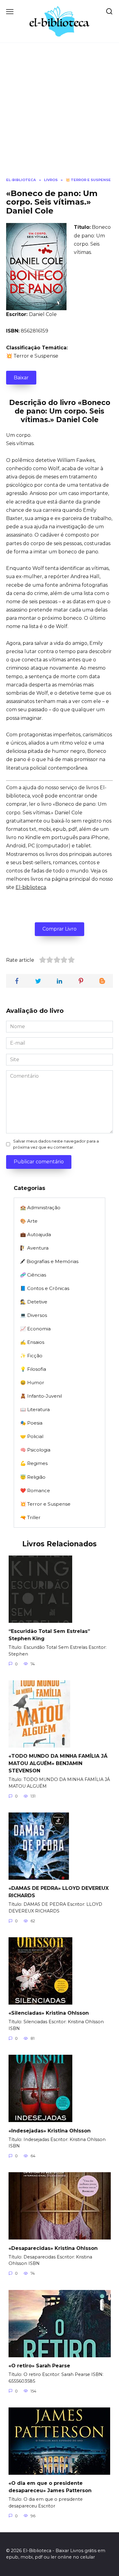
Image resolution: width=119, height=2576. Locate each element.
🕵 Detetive (34, 1302)
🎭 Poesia (31, 1423)
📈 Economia (35, 1329)
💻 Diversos (34, 1315)
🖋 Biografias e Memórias (49, 1261)
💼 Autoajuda (36, 1234)
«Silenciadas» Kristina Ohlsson (49, 2013)
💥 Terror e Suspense (32, 356)
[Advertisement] (60, 115)
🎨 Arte (29, 1221)
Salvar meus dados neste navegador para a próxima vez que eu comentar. (56, 1144)
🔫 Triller (30, 1517)
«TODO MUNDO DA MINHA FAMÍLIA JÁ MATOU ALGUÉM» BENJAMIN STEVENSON (58, 1763)
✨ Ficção (31, 1356)
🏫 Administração (40, 1208)
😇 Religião (33, 1477)
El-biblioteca (31, 887)
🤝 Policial (32, 1436)
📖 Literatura (35, 1409)
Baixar (21, 378)
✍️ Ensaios (32, 1342)
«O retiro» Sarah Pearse (39, 2366)
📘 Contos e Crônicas (45, 1288)
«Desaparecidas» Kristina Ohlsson (53, 2248)
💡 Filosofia (33, 1369)
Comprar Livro (60, 929)
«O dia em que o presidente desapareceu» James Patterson (50, 2487)
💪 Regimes (34, 1463)
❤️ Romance (35, 1491)
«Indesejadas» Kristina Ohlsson (50, 2130)
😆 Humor (32, 1383)
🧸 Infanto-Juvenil (41, 1396)
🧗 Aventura (34, 1248)
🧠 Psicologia (35, 1450)
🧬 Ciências (33, 1275)
